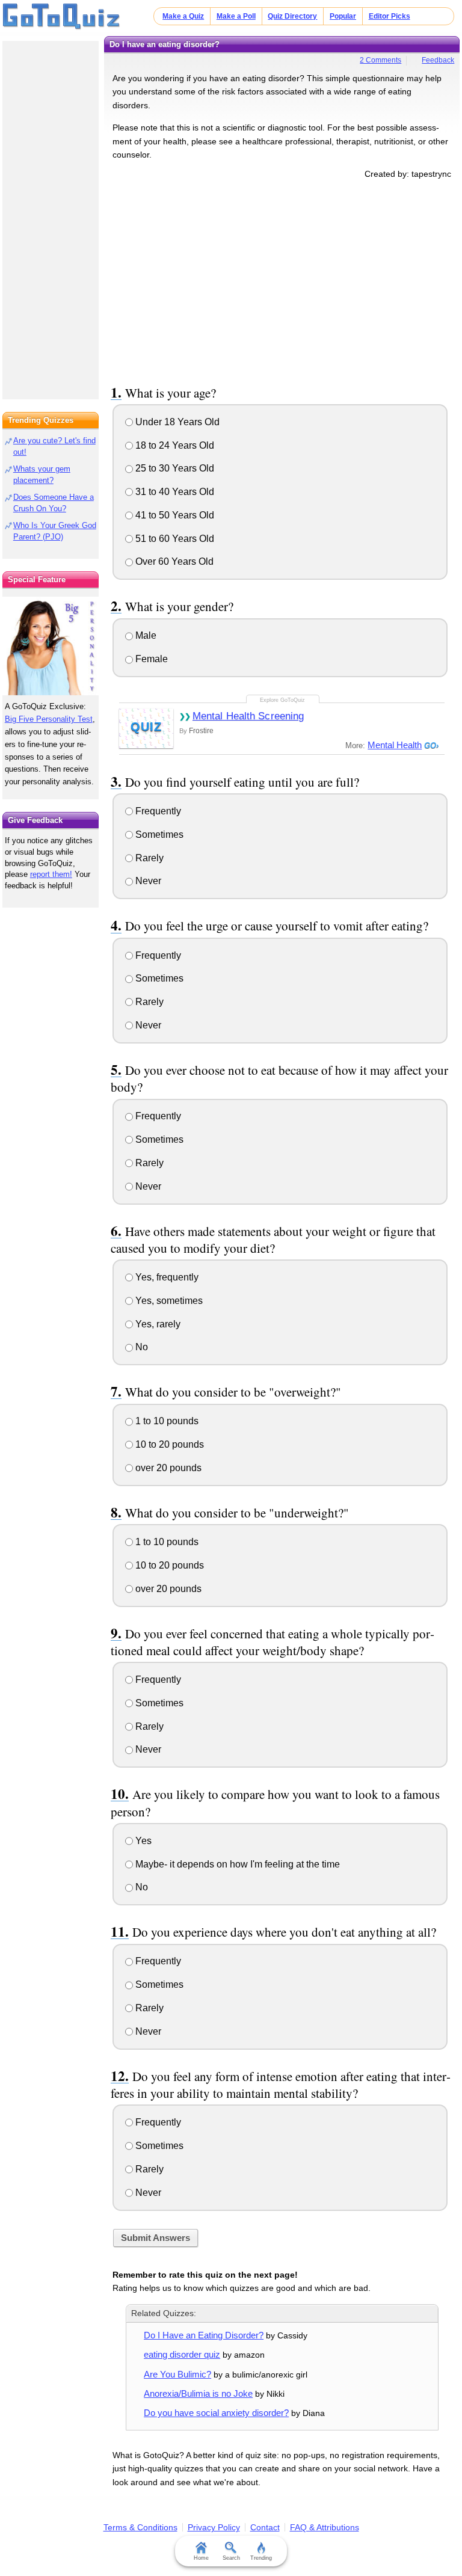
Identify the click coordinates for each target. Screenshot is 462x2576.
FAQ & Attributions (325, 2527)
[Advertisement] (282, 280)
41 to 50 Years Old (174, 515)
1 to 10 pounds (166, 1421)
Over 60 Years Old (173, 561)
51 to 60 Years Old (174, 539)
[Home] (62, 17)
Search (231, 2558)
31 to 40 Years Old (174, 492)
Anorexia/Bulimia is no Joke (198, 2393)
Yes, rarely (157, 1324)
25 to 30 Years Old (174, 468)
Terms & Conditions (140, 2527)
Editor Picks (390, 16)
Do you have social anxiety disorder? (216, 2413)
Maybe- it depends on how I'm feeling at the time (236, 1864)
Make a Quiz (183, 16)
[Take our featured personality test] (51, 646)
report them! (51, 874)
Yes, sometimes (168, 1301)
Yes (142, 1841)
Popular (343, 16)
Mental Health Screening (248, 716)
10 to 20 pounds (168, 1444)
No (140, 1347)
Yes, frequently (166, 1277)
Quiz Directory (292, 16)
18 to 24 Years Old (174, 445)
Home (201, 2558)
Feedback (438, 60)
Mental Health (395, 745)
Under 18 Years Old (176, 422)
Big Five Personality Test (49, 719)
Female (150, 659)
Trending (261, 2558)
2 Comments (380, 60)
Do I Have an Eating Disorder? (204, 2335)
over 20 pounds (167, 1468)
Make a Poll (236, 16)
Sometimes (158, 835)
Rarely (148, 858)
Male (145, 635)
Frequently (157, 811)
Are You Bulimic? (177, 2374)
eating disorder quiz (182, 2354)
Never (147, 881)
